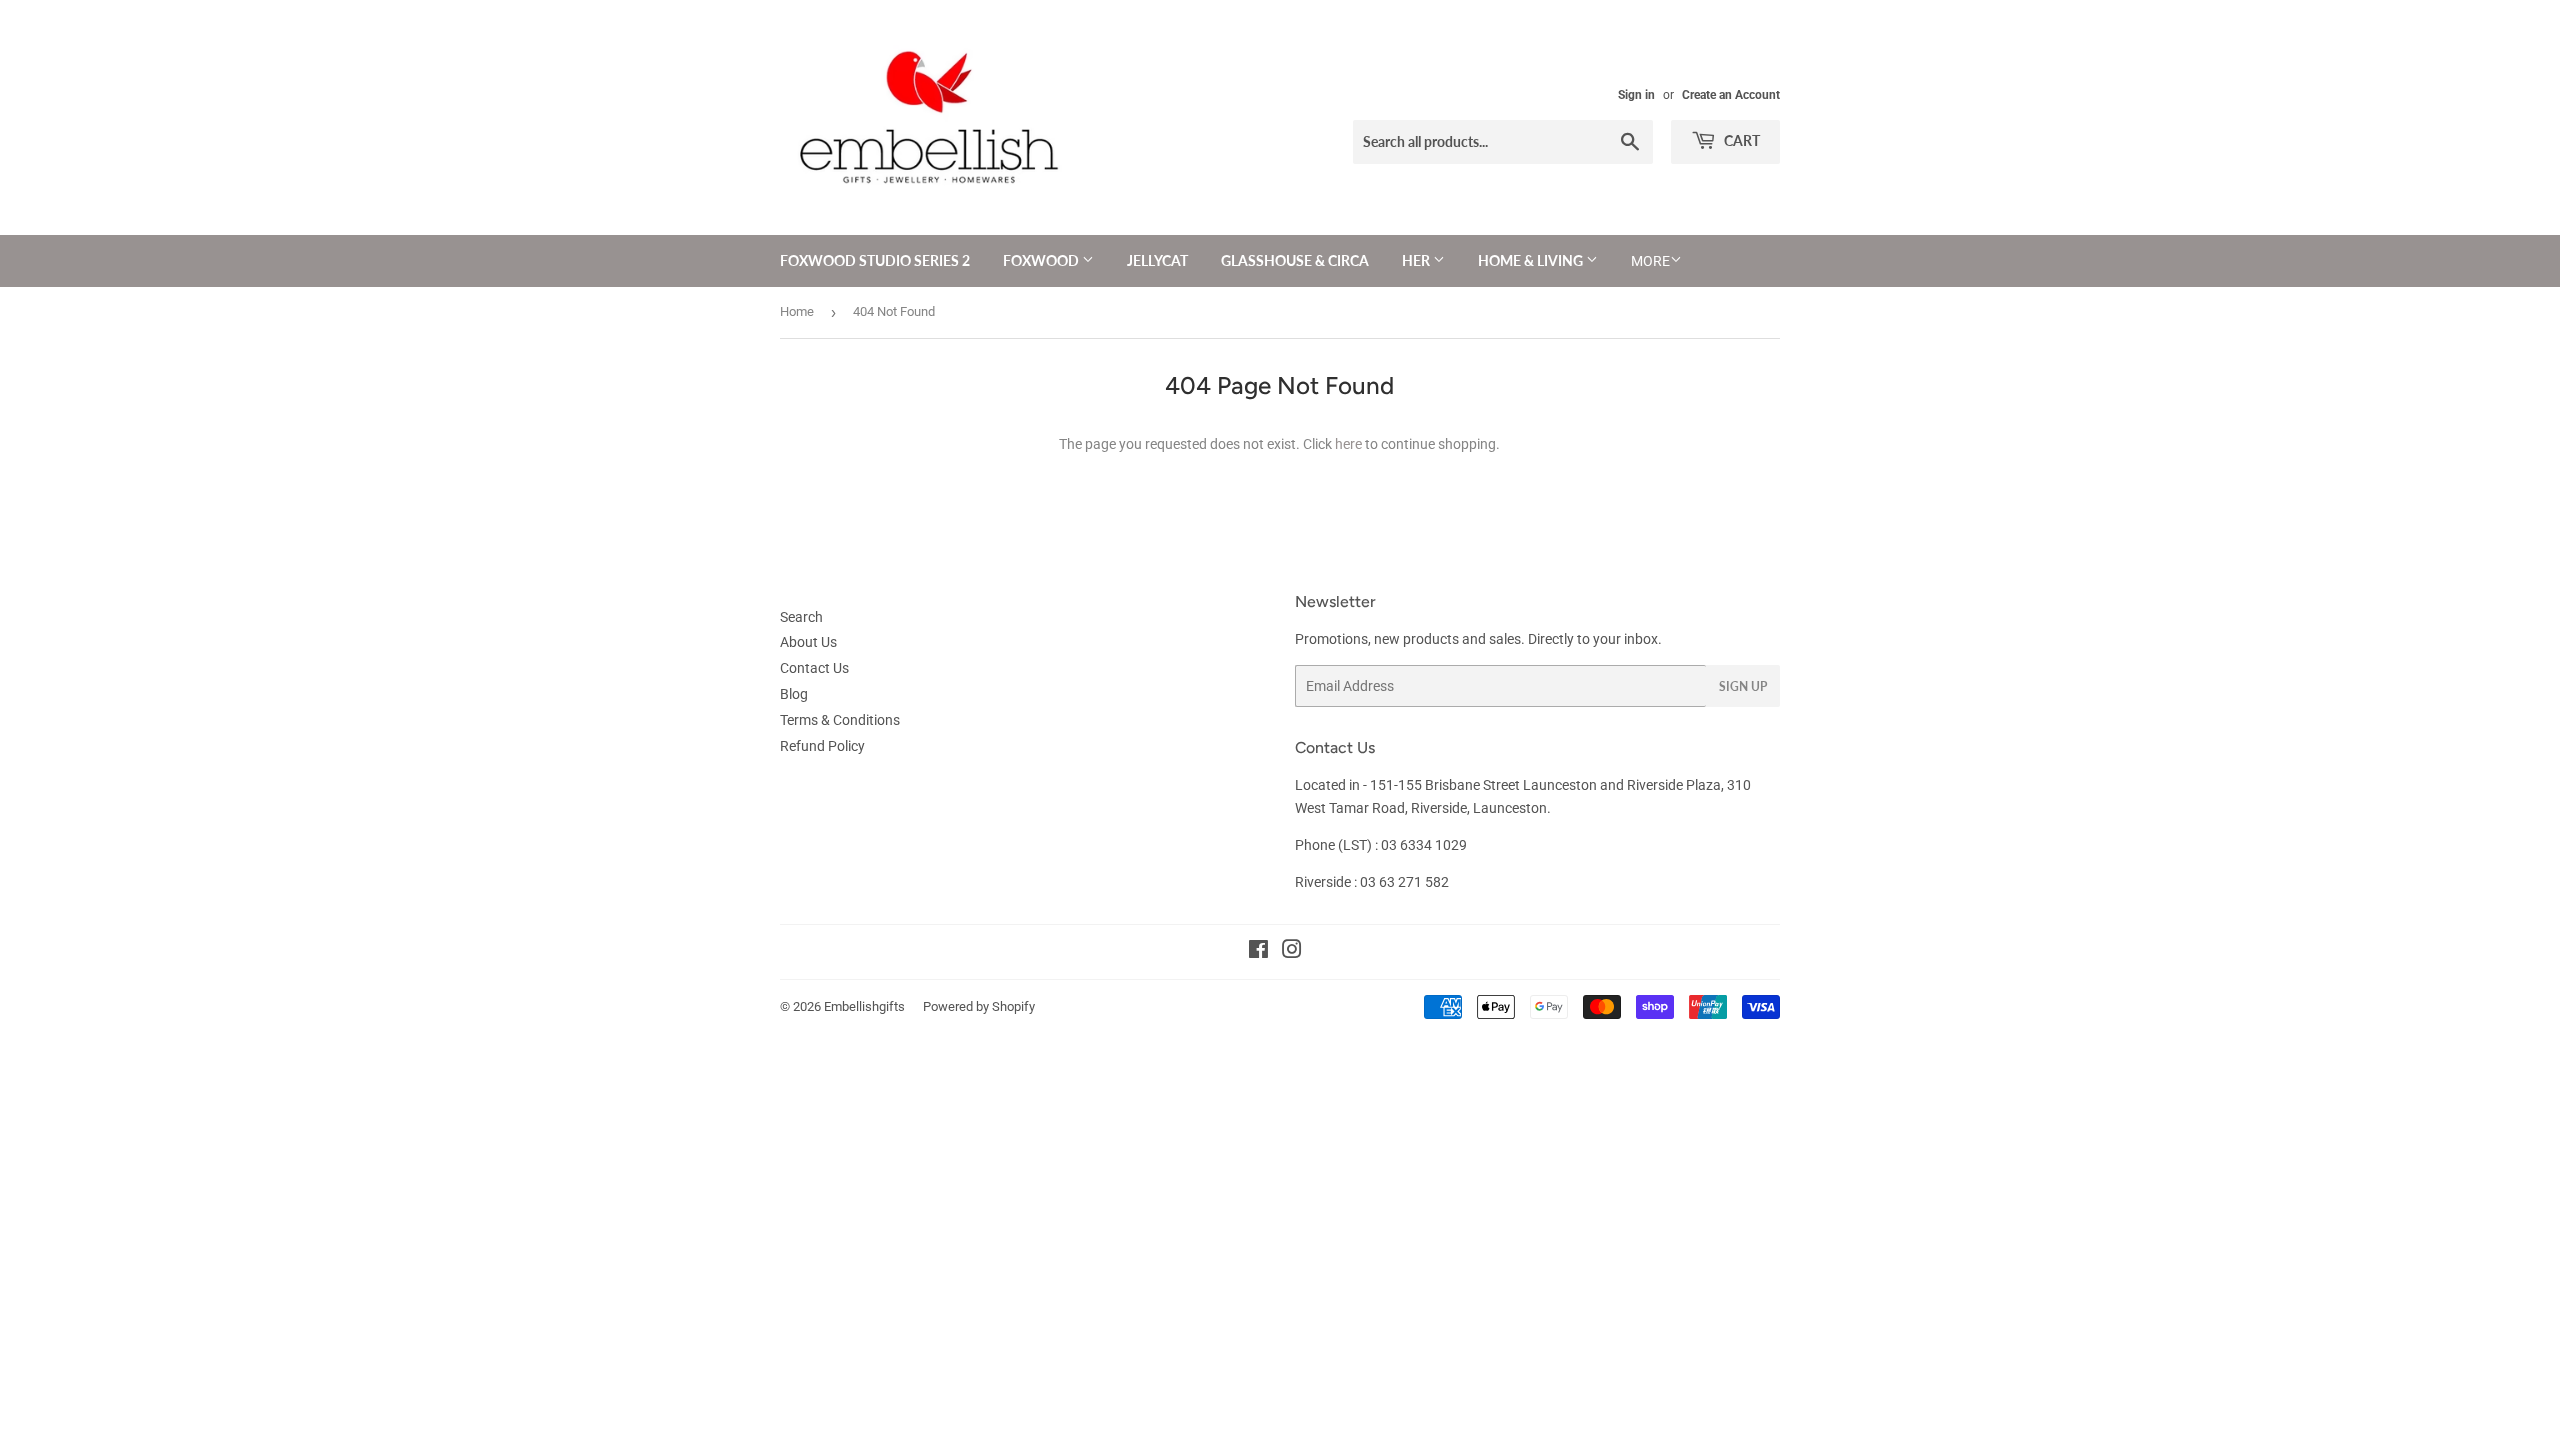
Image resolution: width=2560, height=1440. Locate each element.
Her (1417, 260)
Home (797, 311)
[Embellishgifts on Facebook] (1258, 952)
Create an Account (1731, 95)
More (1650, 261)
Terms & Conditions (840, 720)
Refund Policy (822, 746)
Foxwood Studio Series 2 (875, 260)
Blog (794, 694)
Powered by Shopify (979, 1006)
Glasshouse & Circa (1295, 260)
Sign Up (1743, 686)
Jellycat (1157, 260)
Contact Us (814, 668)
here (1348, 444)
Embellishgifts (864, 1006)
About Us (808, 642)
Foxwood (1042, 260)
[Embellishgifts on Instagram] (1292, 952)
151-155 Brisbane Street (1445, 785)
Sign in (1636, 95)
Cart (1740, 140)
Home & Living (1532, 260)
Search (801, 617)
